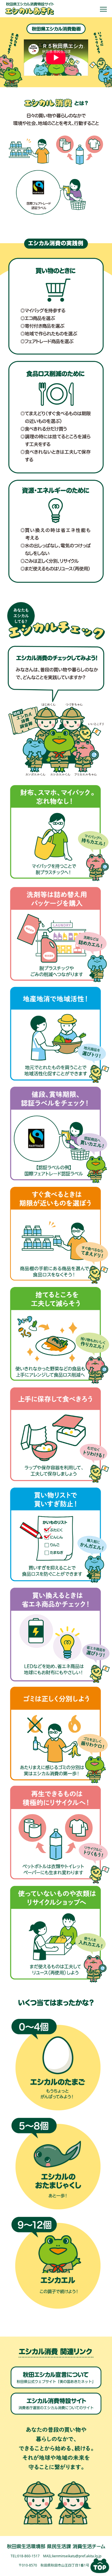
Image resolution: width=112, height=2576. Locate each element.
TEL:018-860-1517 (25, 2556)
